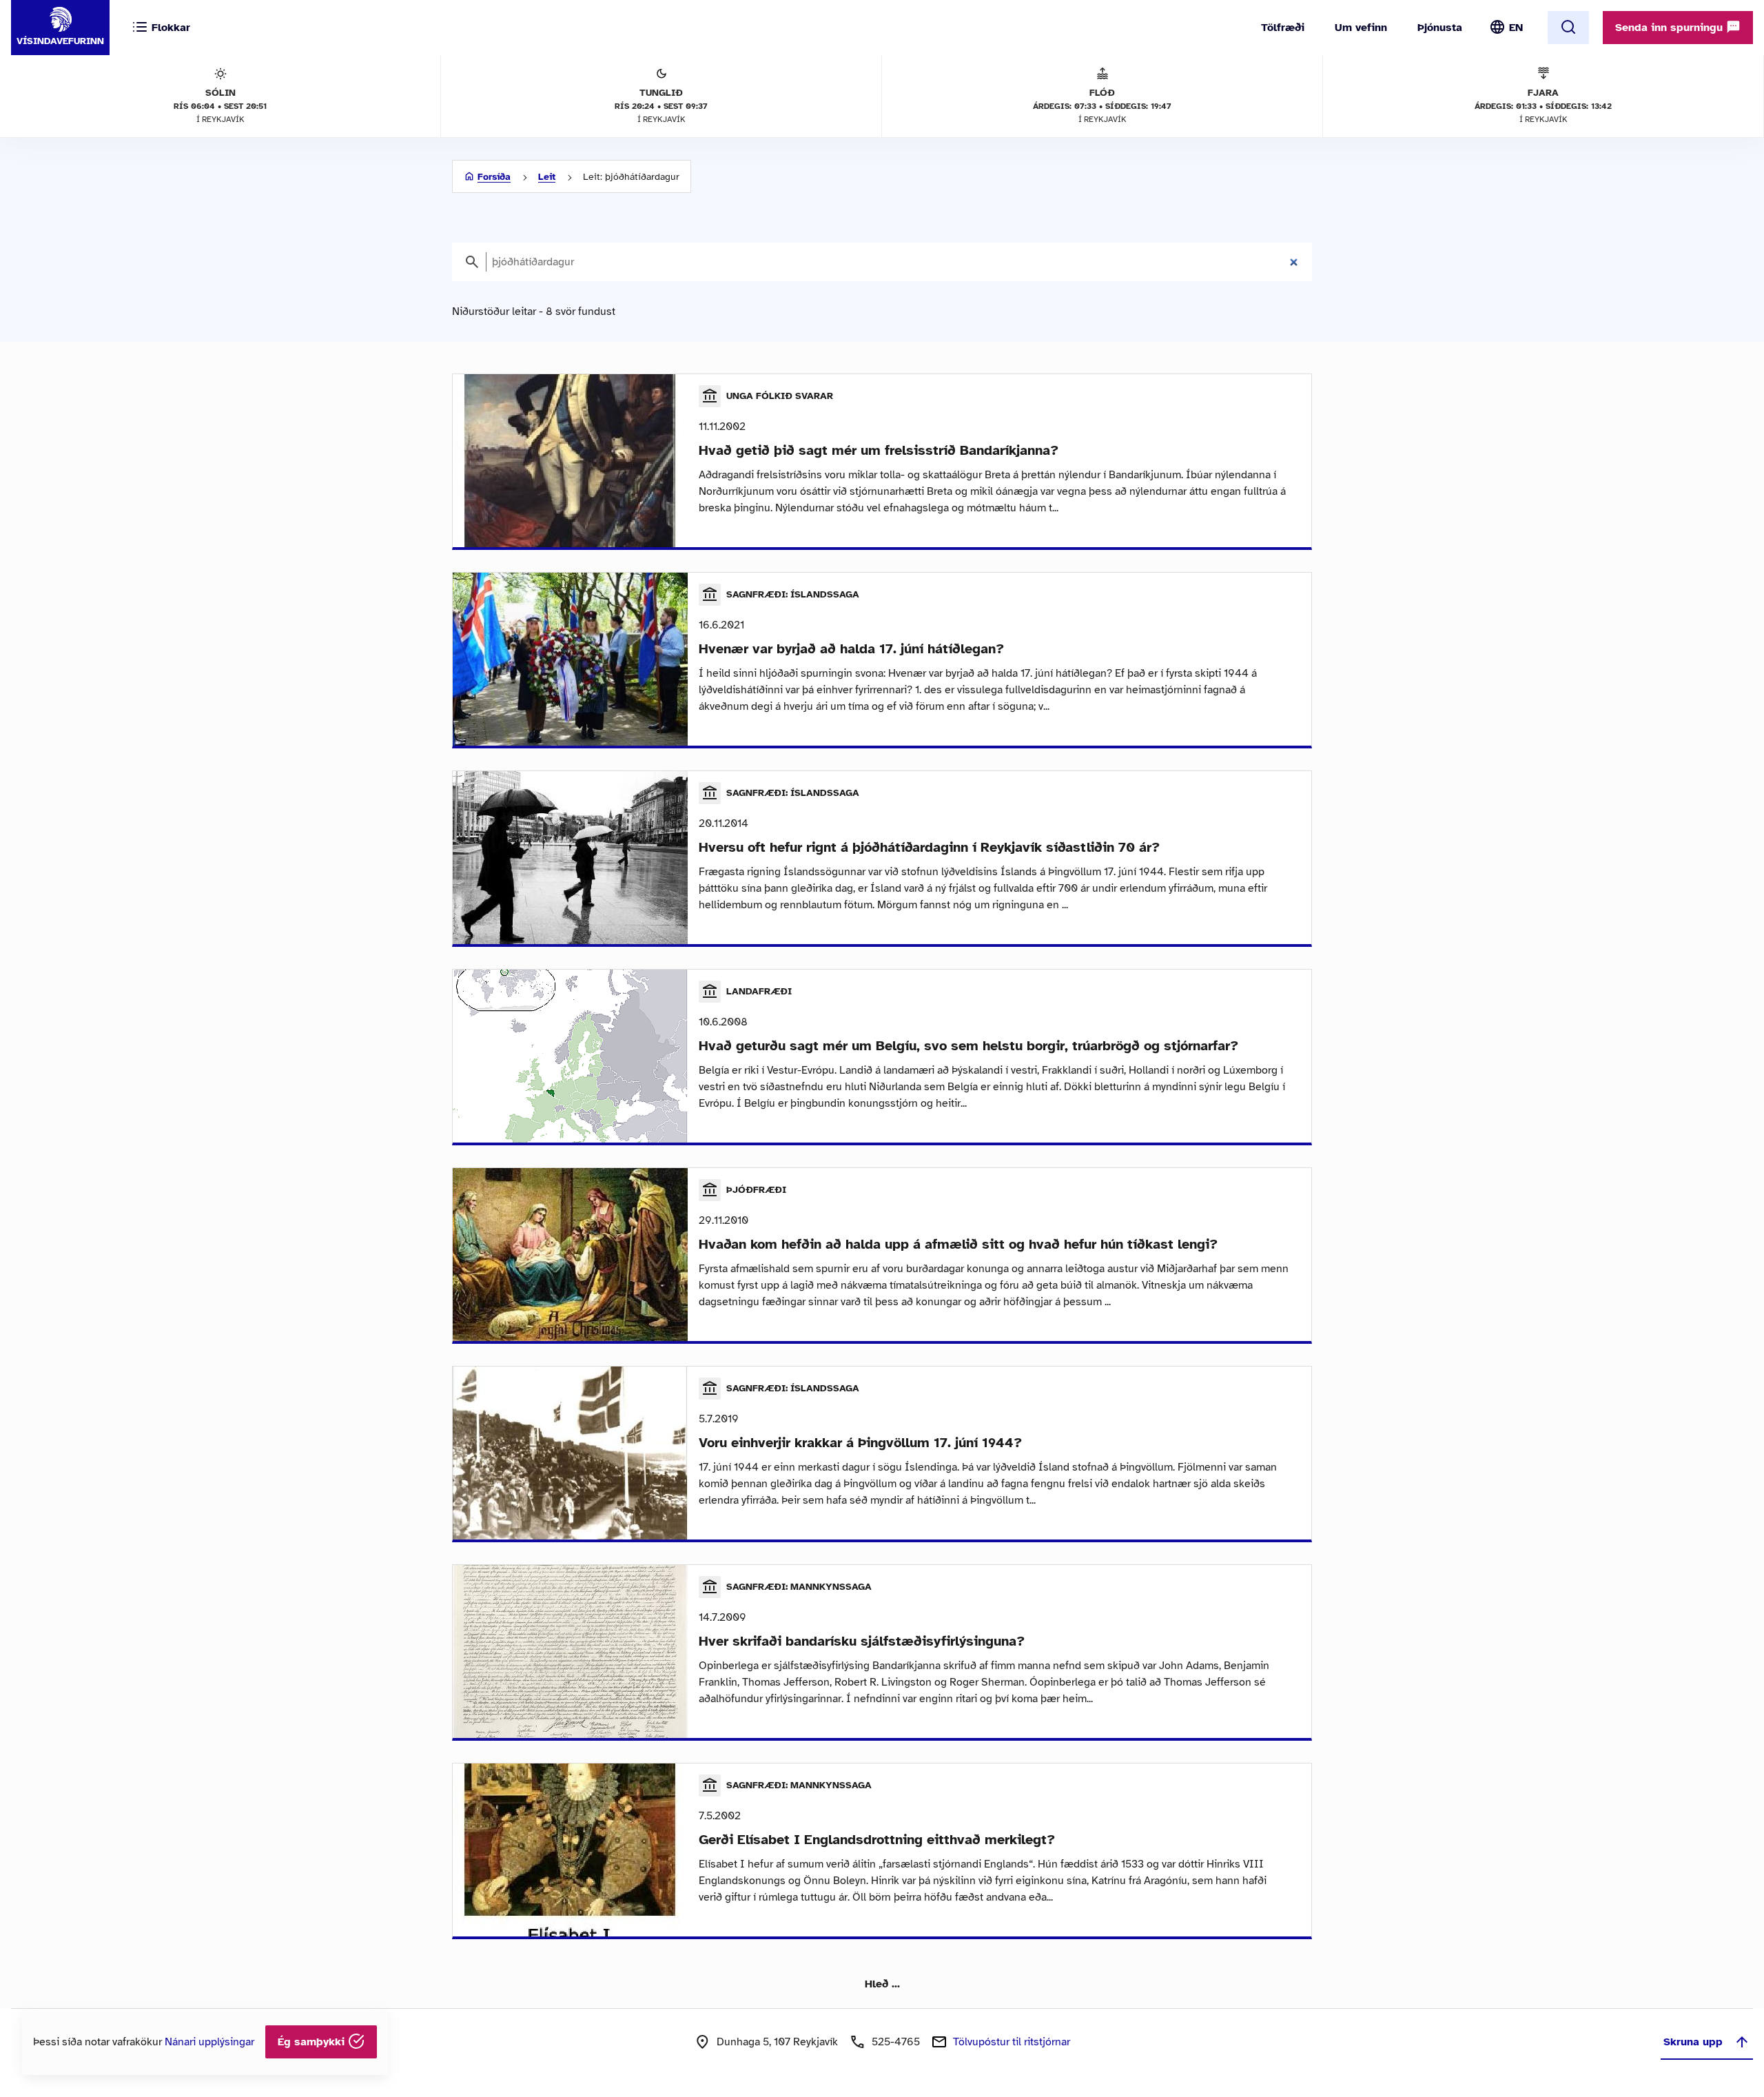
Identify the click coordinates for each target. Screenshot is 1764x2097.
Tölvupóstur (1012, 2042)
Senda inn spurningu (1671, 28)
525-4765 (896, 2042)
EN (1516, 28)
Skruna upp (1693, 2042)
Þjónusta (1440, 28)
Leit (547, 177)
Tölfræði (1283, 28)
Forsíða (494, 177)
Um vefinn (1361, 28)
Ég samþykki (313, 2042)
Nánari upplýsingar (209, 2042)
